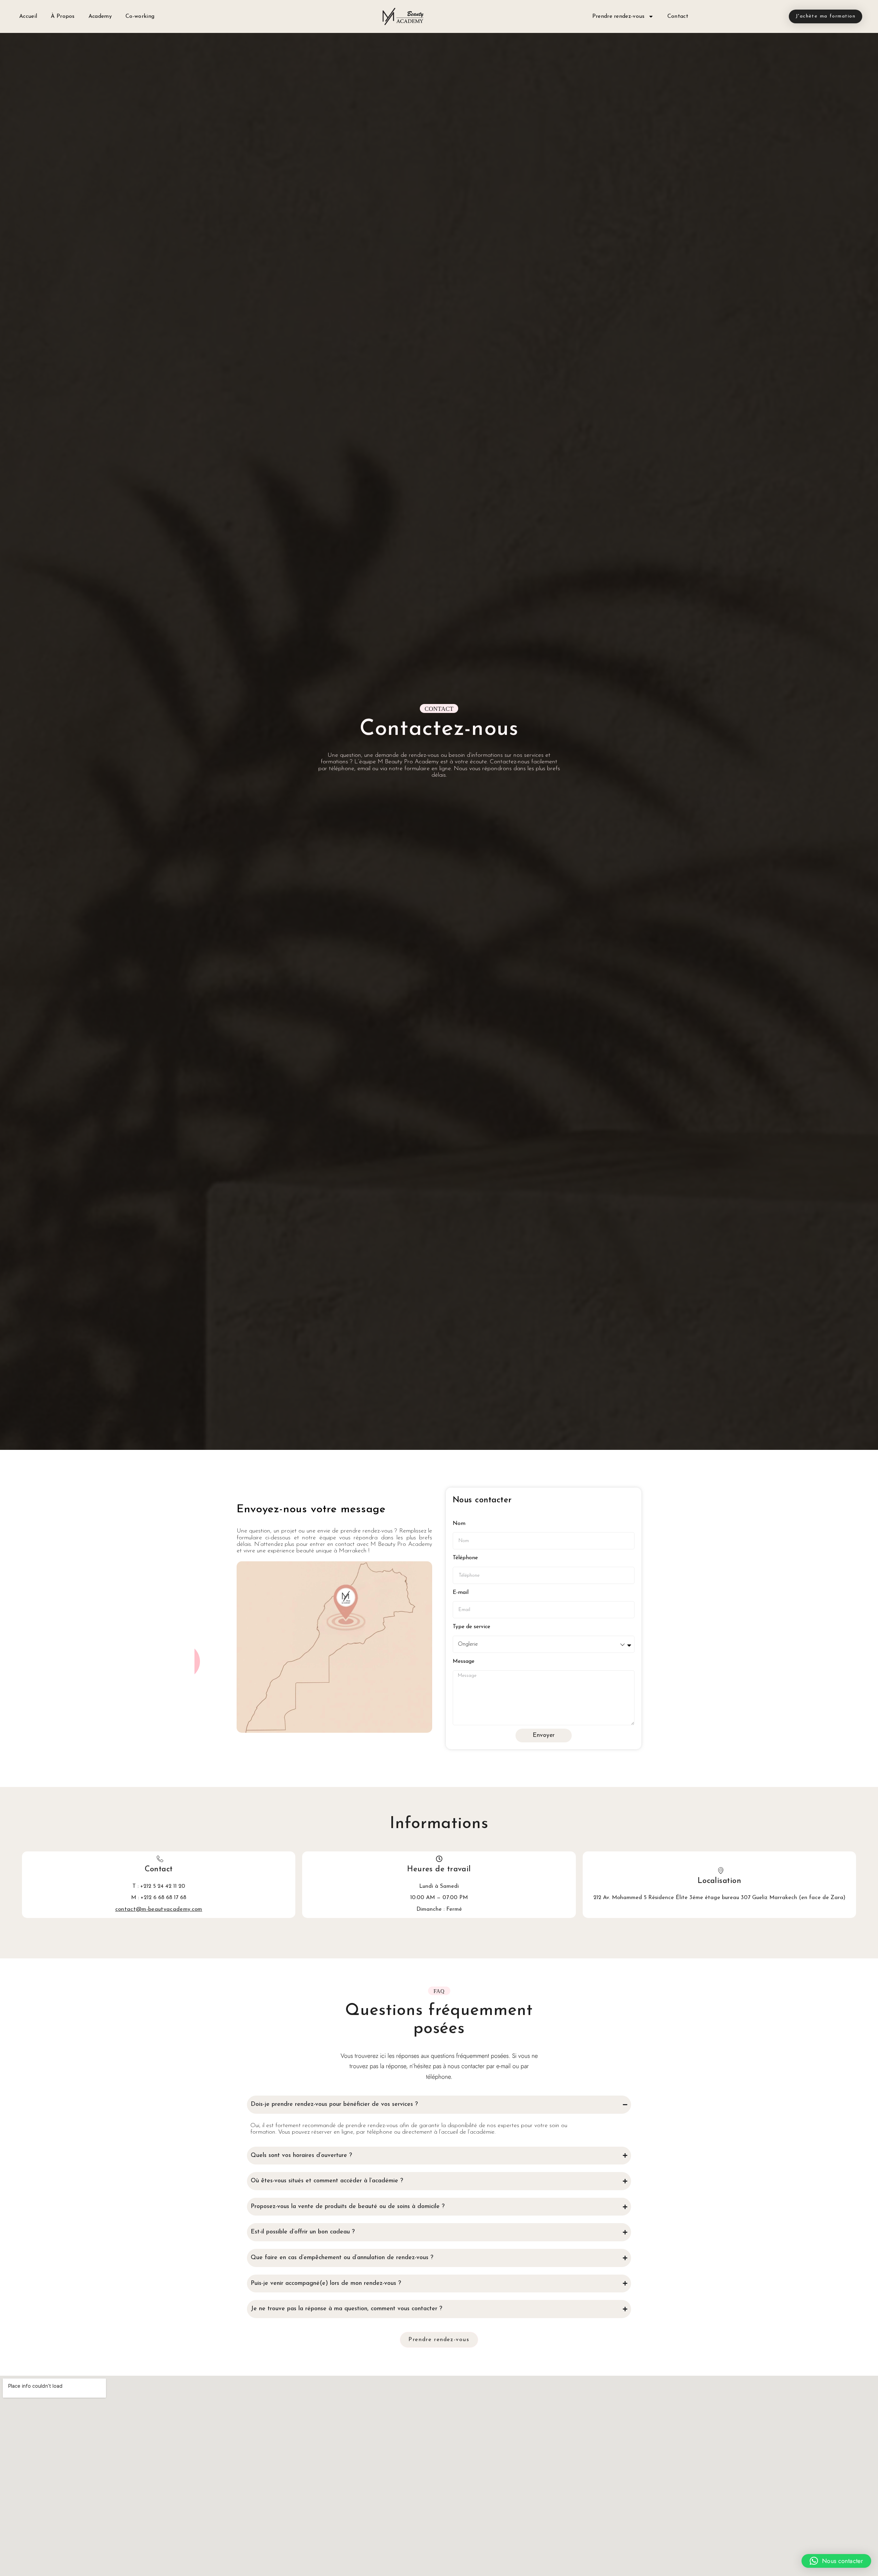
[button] (836, 2561)
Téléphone (465, 1558)
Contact (678, 16)
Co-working (140, 16)
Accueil (28, 16)
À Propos (63, 16)
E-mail (461, 1593)
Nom (459, 1524)
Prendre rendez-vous (619, 16)
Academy (100, 16)
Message (464, 1661)
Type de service (471, 1627)
